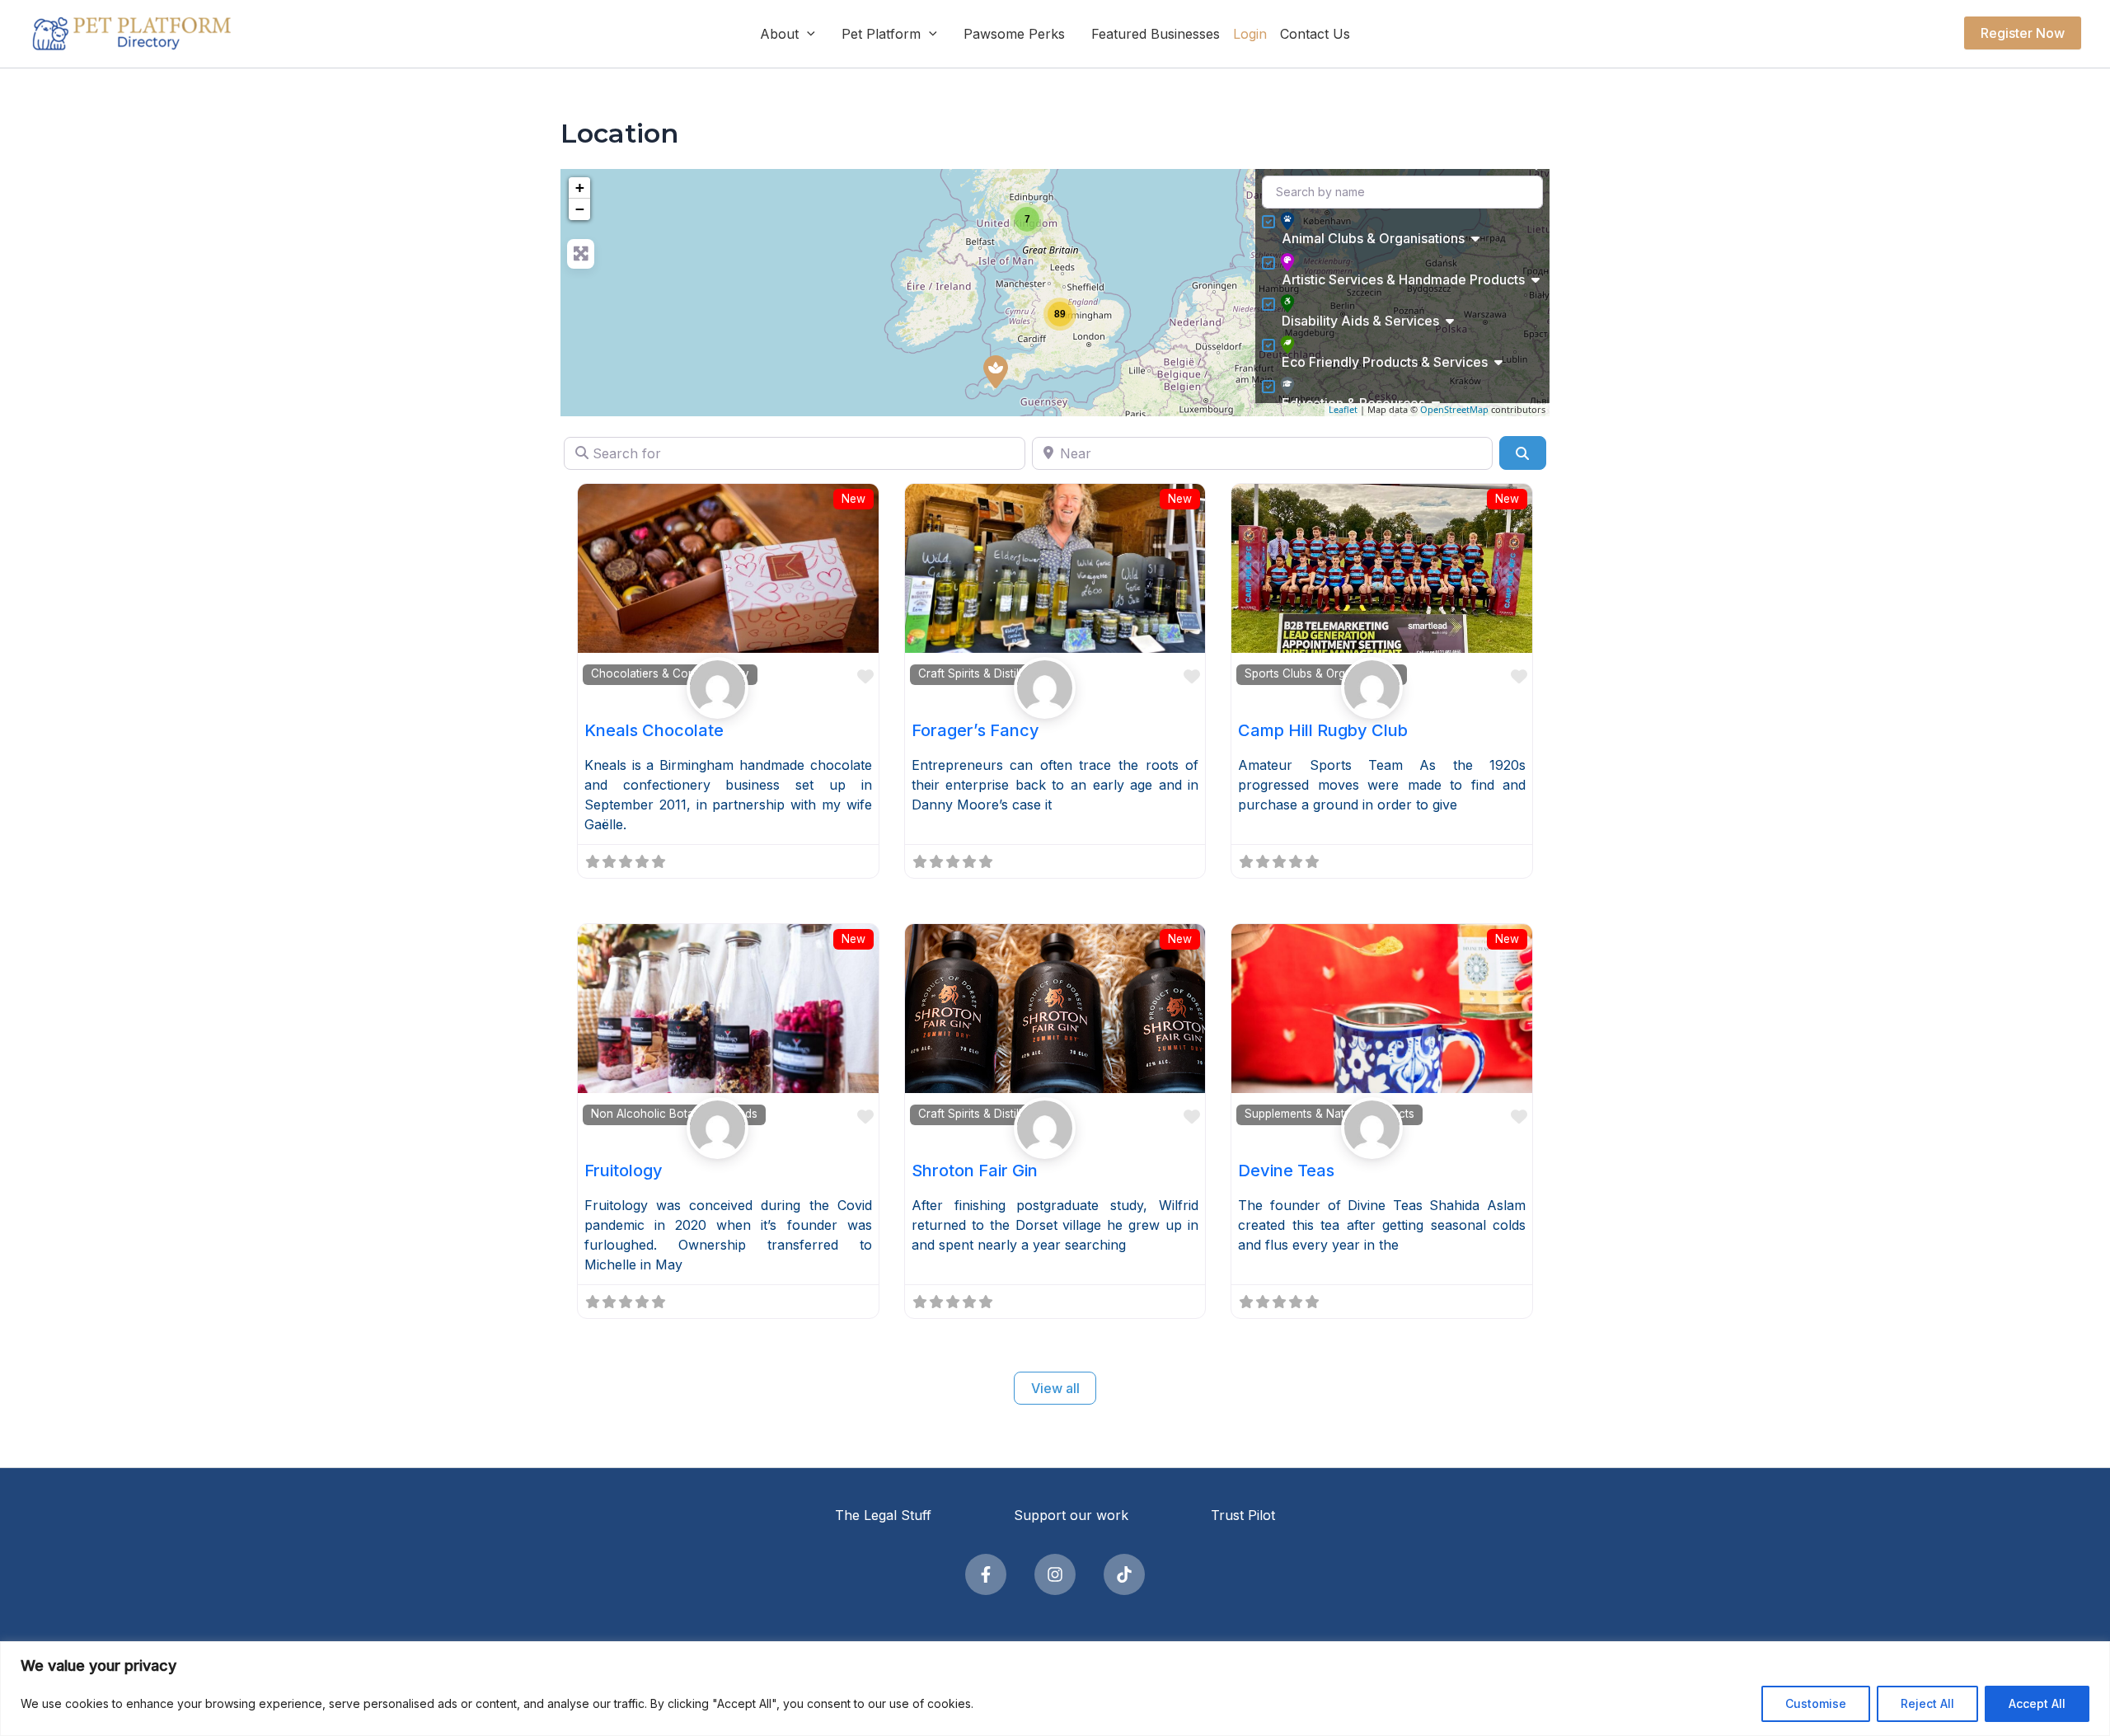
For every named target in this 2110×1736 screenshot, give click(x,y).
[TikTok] (1124, 1574)
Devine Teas (1286, 1171)
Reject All (1927, 1703)
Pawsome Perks (1014, 34)
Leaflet (1343, 409)
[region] (1055, 1689)
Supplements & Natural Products (1329, 1114)
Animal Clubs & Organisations (1373, 238)
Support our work (1071, 1515)
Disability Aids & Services (1360, 321)
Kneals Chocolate (654, 730)
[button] (807, 34)
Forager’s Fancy (975, 730)
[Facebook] (986, 1574)
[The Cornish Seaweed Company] (996, 372)
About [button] (779, 34)
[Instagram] (1055, 1574)
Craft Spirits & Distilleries (982, 673)
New (853, 499)
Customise (1816, 1703)
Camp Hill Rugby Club (1323, 730)
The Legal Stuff (883, 1515)
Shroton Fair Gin (975, 1171)
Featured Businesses (1156, 34)
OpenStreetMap (1454, 409)
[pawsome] (728, 688)
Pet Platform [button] (881, 34)
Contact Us (1315, 34)
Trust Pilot (1243, 1515)
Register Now (2023, 33)
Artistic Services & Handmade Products (1403, 279)
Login (1250, 34)
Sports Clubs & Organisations (1322, 673)
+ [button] (580, 188)
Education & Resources (1353, 403)
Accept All (2037, 1703)
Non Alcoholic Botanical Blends (674, 1114)
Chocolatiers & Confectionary (670, 673)
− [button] (580, 209)
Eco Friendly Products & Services (1385, 362)
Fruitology (624, 1171)
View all (1055, 1388)
